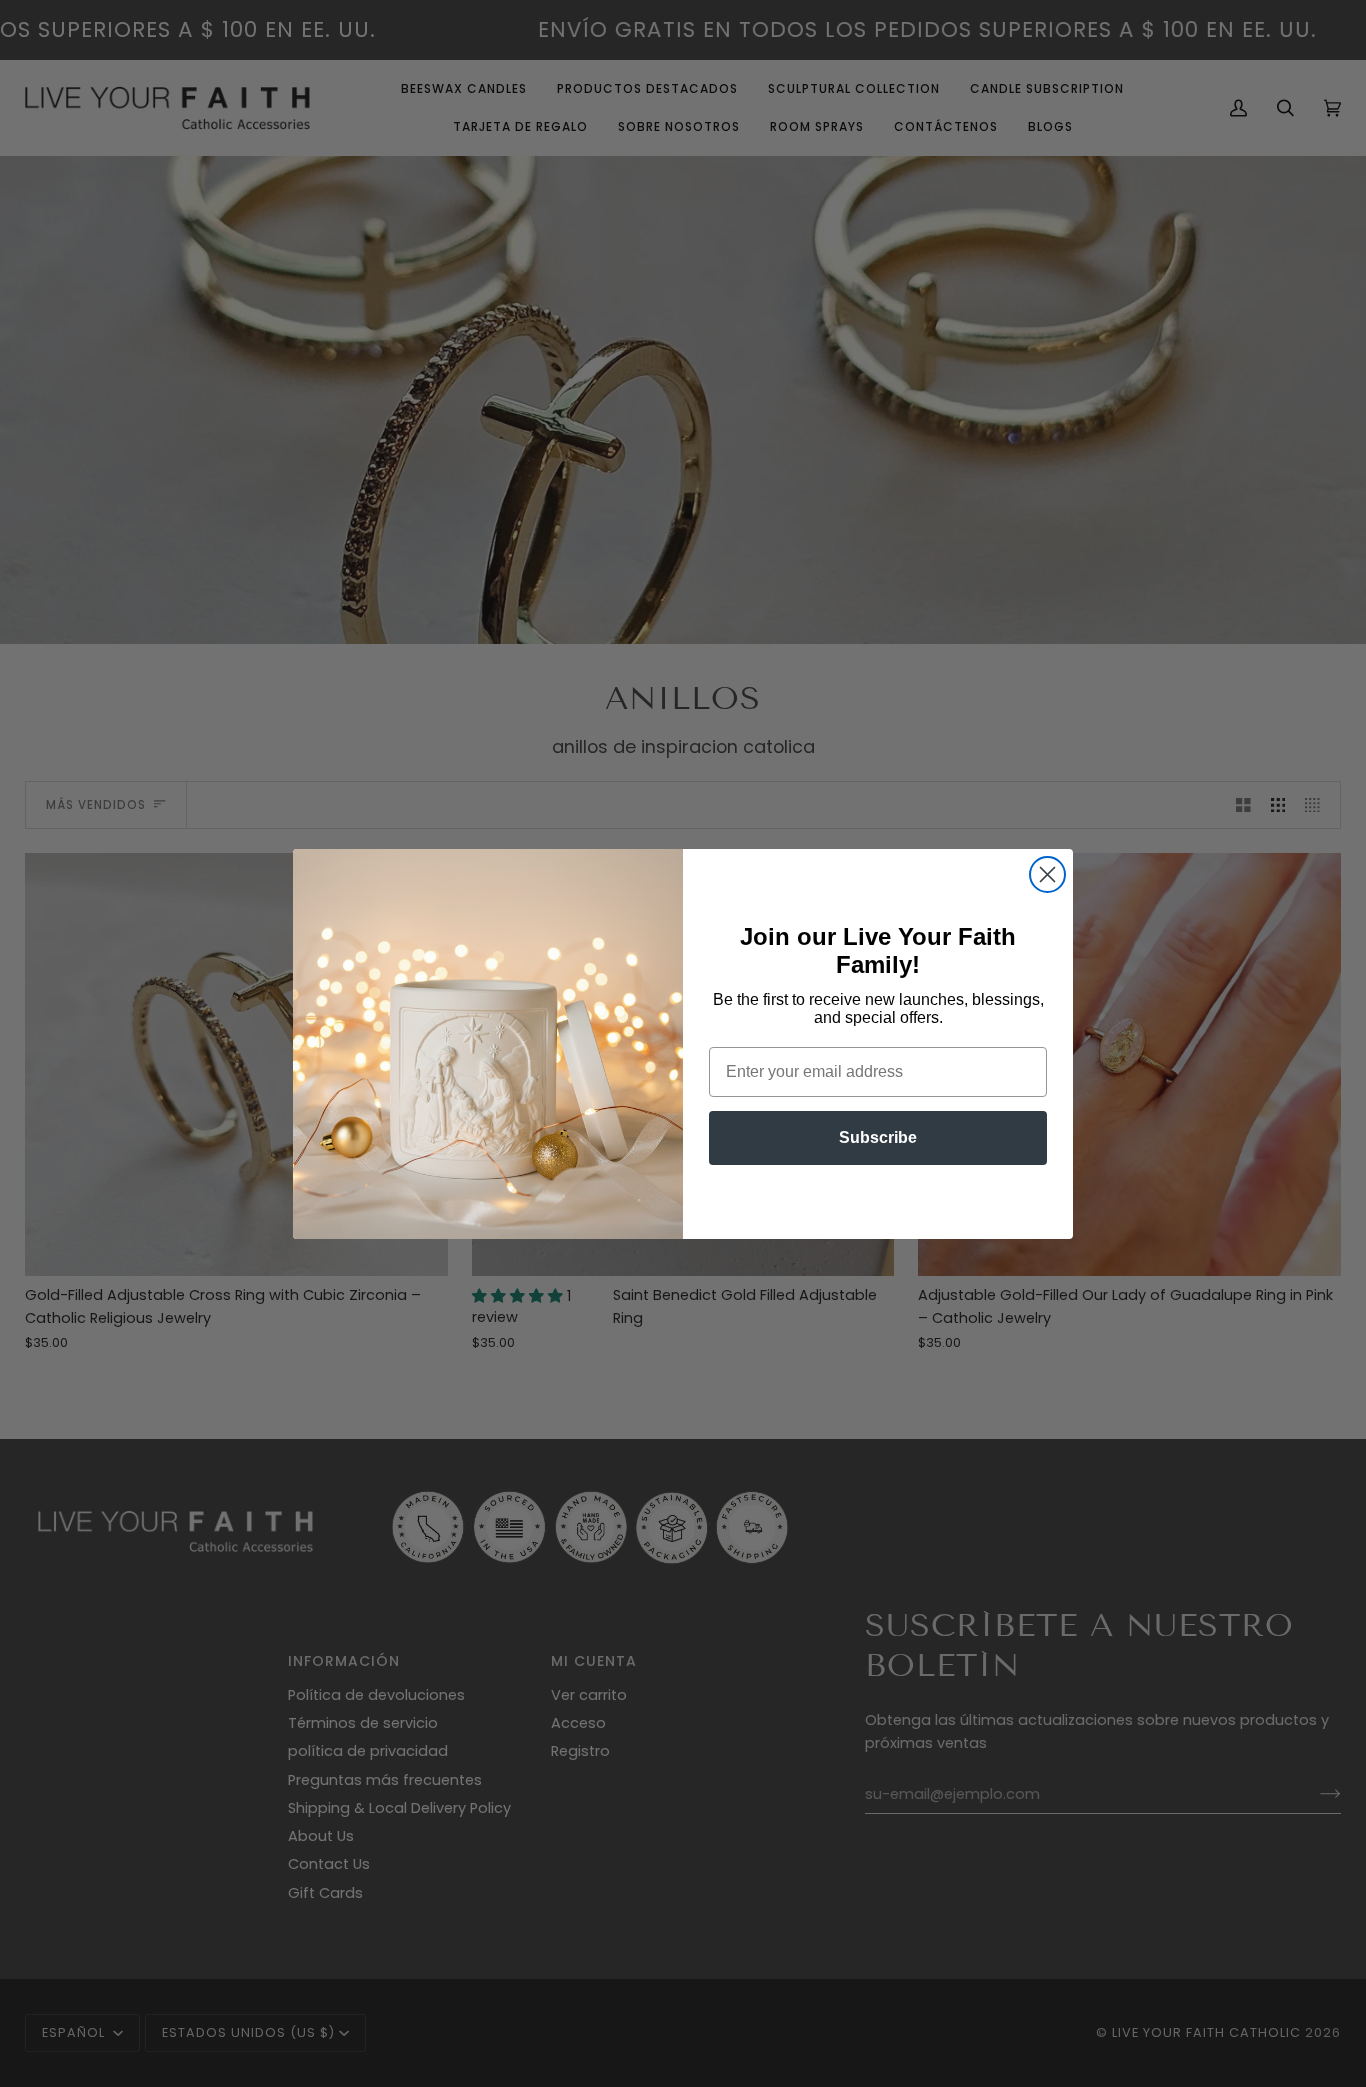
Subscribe (878, 1137)
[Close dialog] (1047, 874)
